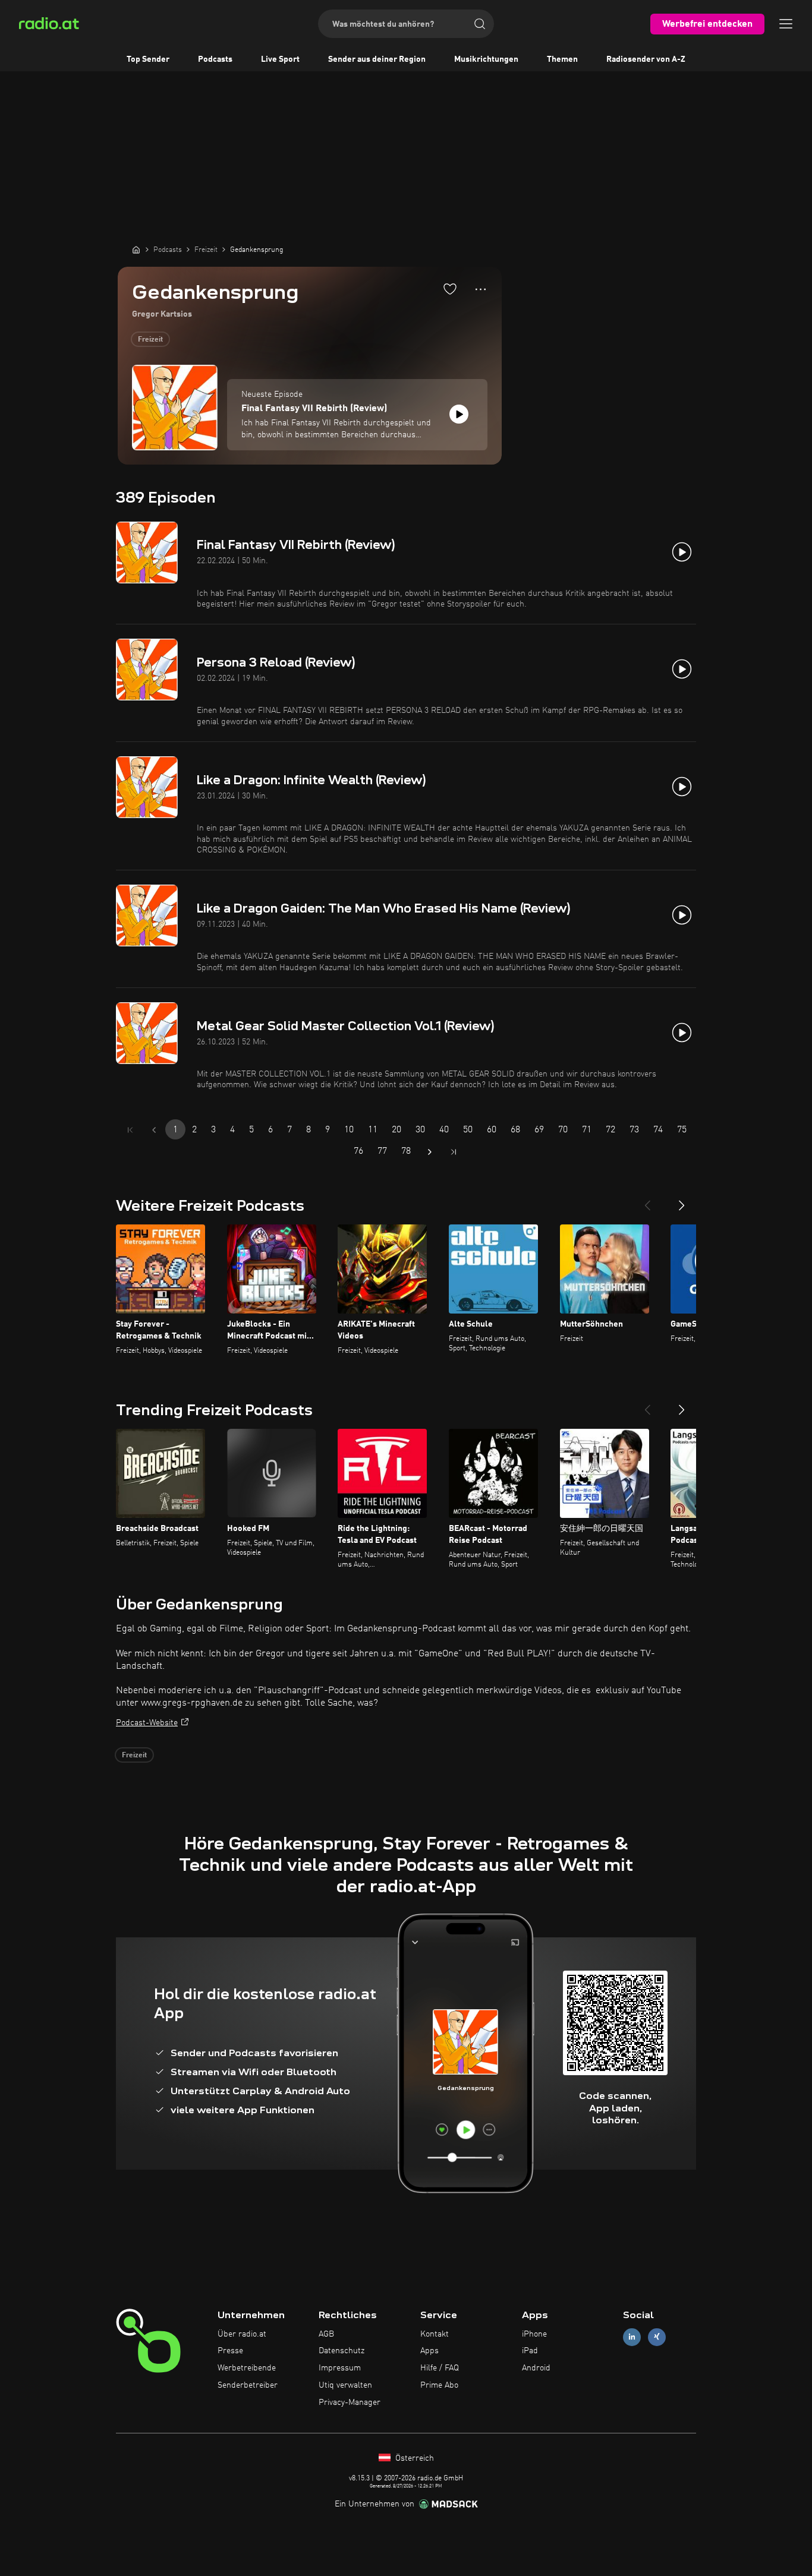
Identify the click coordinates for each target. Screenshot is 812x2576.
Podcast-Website (147, 1723)
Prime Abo (439, 2385)
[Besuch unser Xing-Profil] (657, 2337)
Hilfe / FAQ (440, 2368)
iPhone (534, 2334)
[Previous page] (154, 1130)
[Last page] (454, 1152)
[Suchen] (480, 24)
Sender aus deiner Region (377, 59)
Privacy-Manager (350, 2403)
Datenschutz (342, 2351)
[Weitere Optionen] (481, 289)
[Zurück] (647, 1201)
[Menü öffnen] (786, 24)
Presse (230, 2351)
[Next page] (430, 1152)
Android (536, 2368)
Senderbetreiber (248, 2385)
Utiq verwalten (345, 2385)
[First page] (130, 1130)
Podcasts (215, 59)
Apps (429, 2351)
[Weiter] (682, 1201)
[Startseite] (136, 250)
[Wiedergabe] (459, 414)
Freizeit (150, 340)
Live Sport (280, 59)
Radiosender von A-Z (646, 59)
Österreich (413, 2458)
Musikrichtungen (486, 59)
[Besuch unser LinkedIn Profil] (632, 2337)
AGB (326, 2334)
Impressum (340, 2368)
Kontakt (435, 2334)
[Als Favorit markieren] (450, 289)
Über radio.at (242, 2334)
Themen (562, 59)
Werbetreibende (247, 2368)
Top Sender (148, 59)
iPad (530, 2351)
